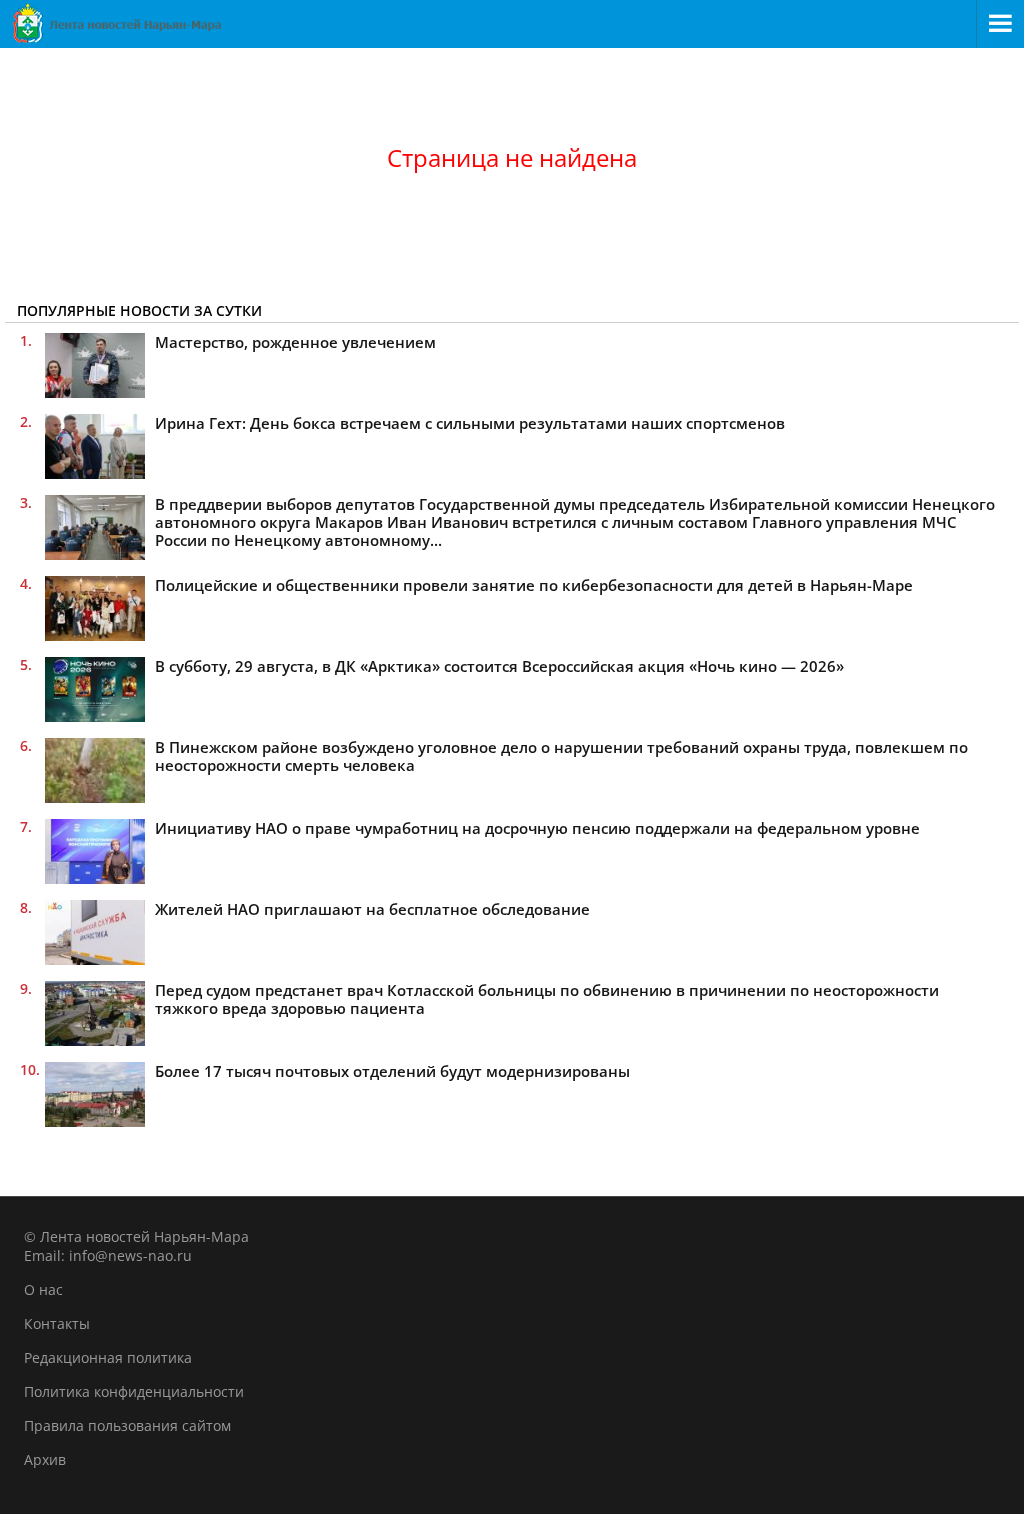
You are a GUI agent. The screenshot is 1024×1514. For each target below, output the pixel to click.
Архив (45, 1459)
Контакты (57, 1323)
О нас (43, 1289)
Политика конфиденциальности (134, 1391)
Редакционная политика (108, 1357)
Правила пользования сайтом (127, 1425)
